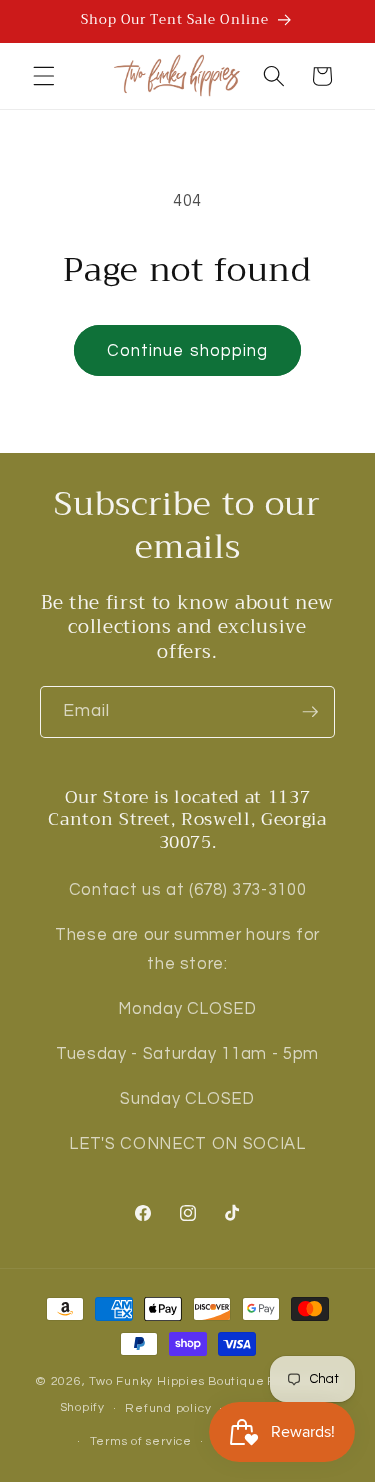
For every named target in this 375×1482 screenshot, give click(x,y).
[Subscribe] (310, 712)
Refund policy (168, 1408)
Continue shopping (188, 350)
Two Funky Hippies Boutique (176, 1381)
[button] (44, 76)
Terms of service (141, 1441)
